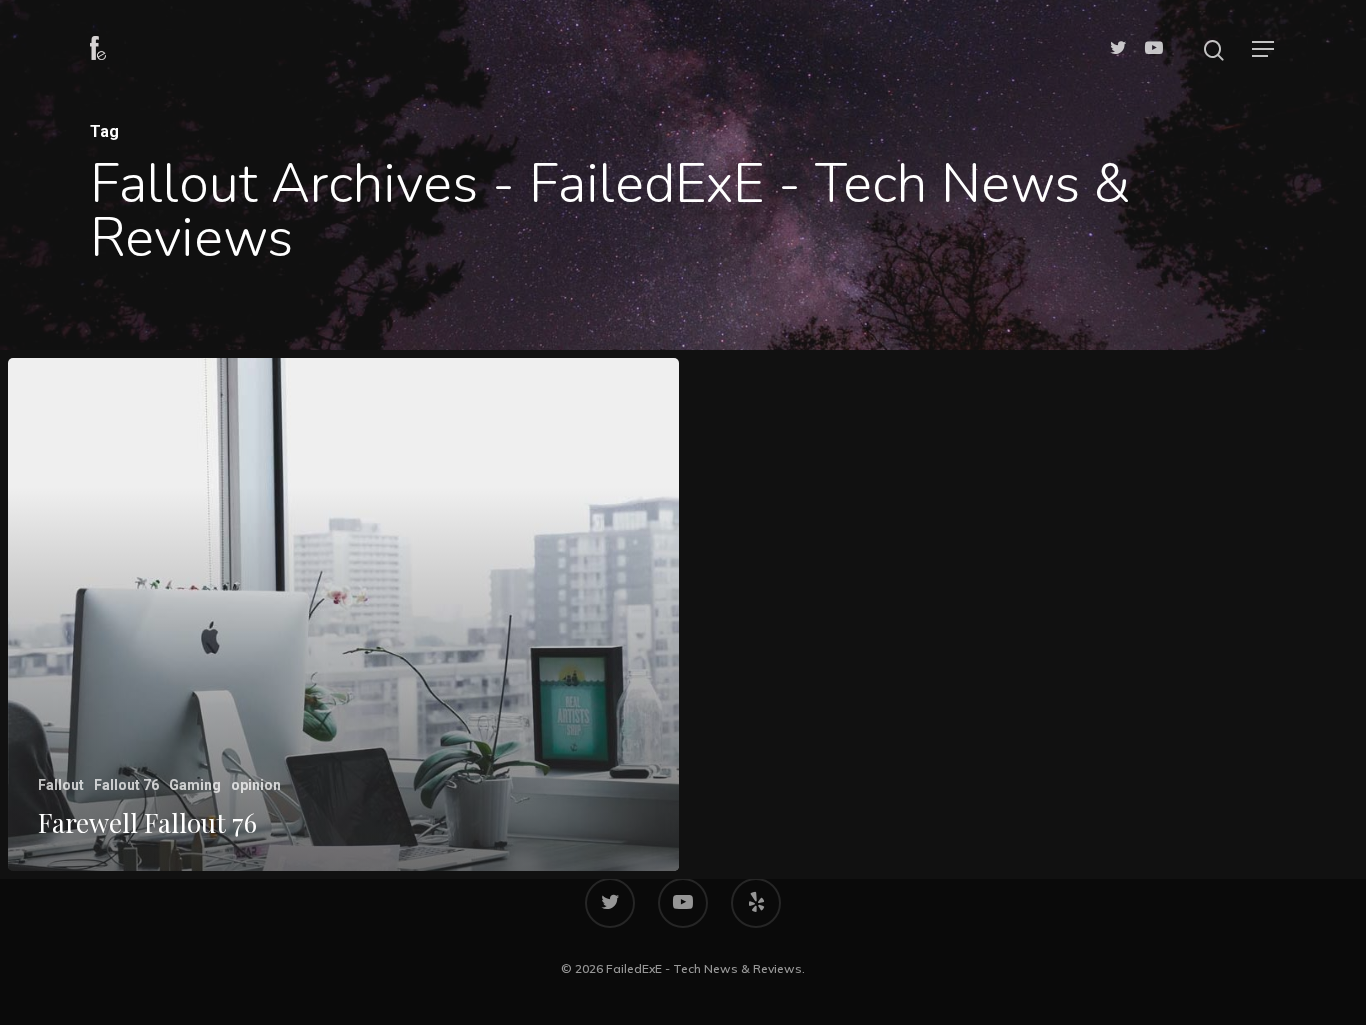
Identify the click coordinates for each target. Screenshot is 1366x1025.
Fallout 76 (126, 785)
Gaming (195, 785)
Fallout (61, 785)
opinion (256, 785)
